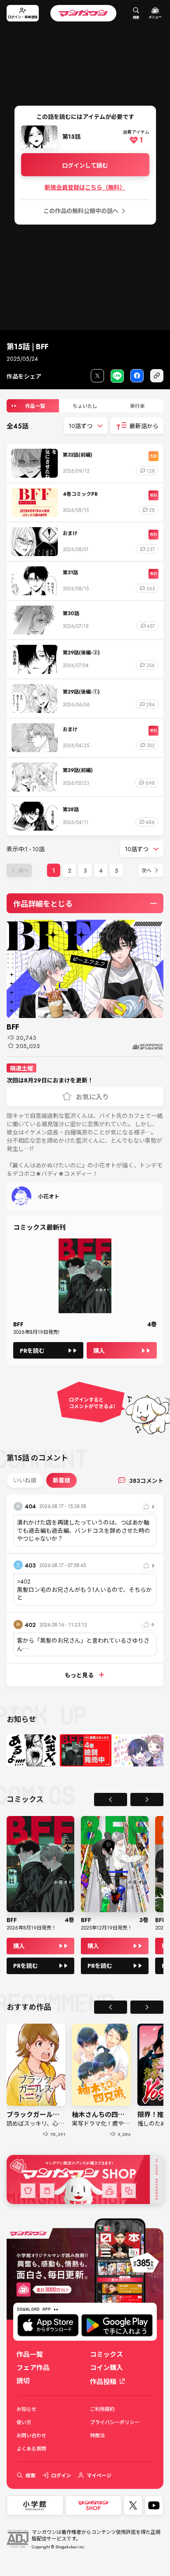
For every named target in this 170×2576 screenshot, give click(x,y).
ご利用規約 (102, 2409)
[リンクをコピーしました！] (157, 376)
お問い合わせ (31, 2435)
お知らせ (26, 2409)
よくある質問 (31, 2448)
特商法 (97, 2435)
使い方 (24, 2422)
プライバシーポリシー (115, 2422)
